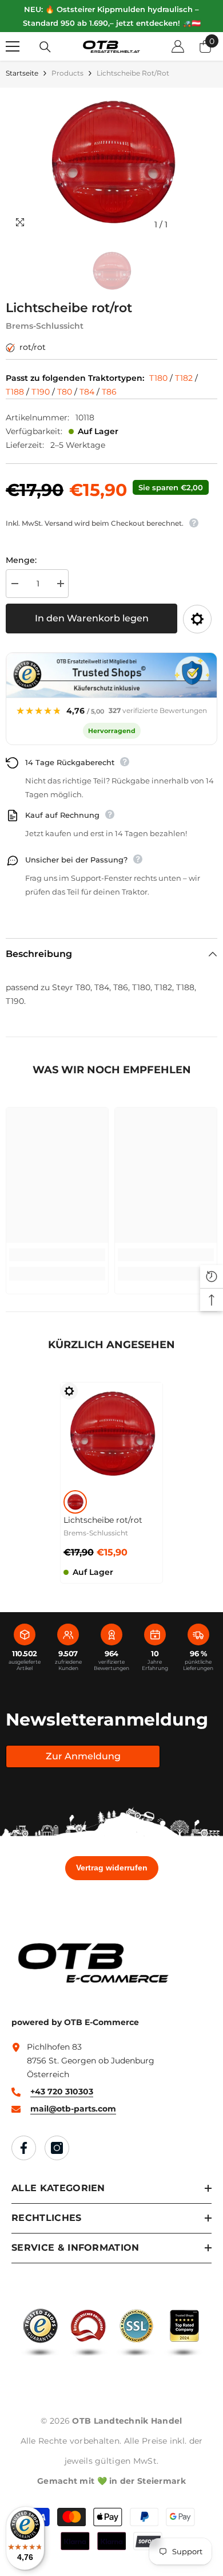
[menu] (13, 46)
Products (67, 73)
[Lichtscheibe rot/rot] (111, 1433)
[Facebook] (24, 2148)
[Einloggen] (178, 46)
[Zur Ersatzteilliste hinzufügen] (197, 619)
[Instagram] (57, 2148)
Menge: (21, 560)
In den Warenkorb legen (92, 618)
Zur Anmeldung (83, 1756)
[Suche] (45, 47)
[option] (111, 162)
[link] (57, 1255)
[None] (75, 1502)
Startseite (22, 73)
